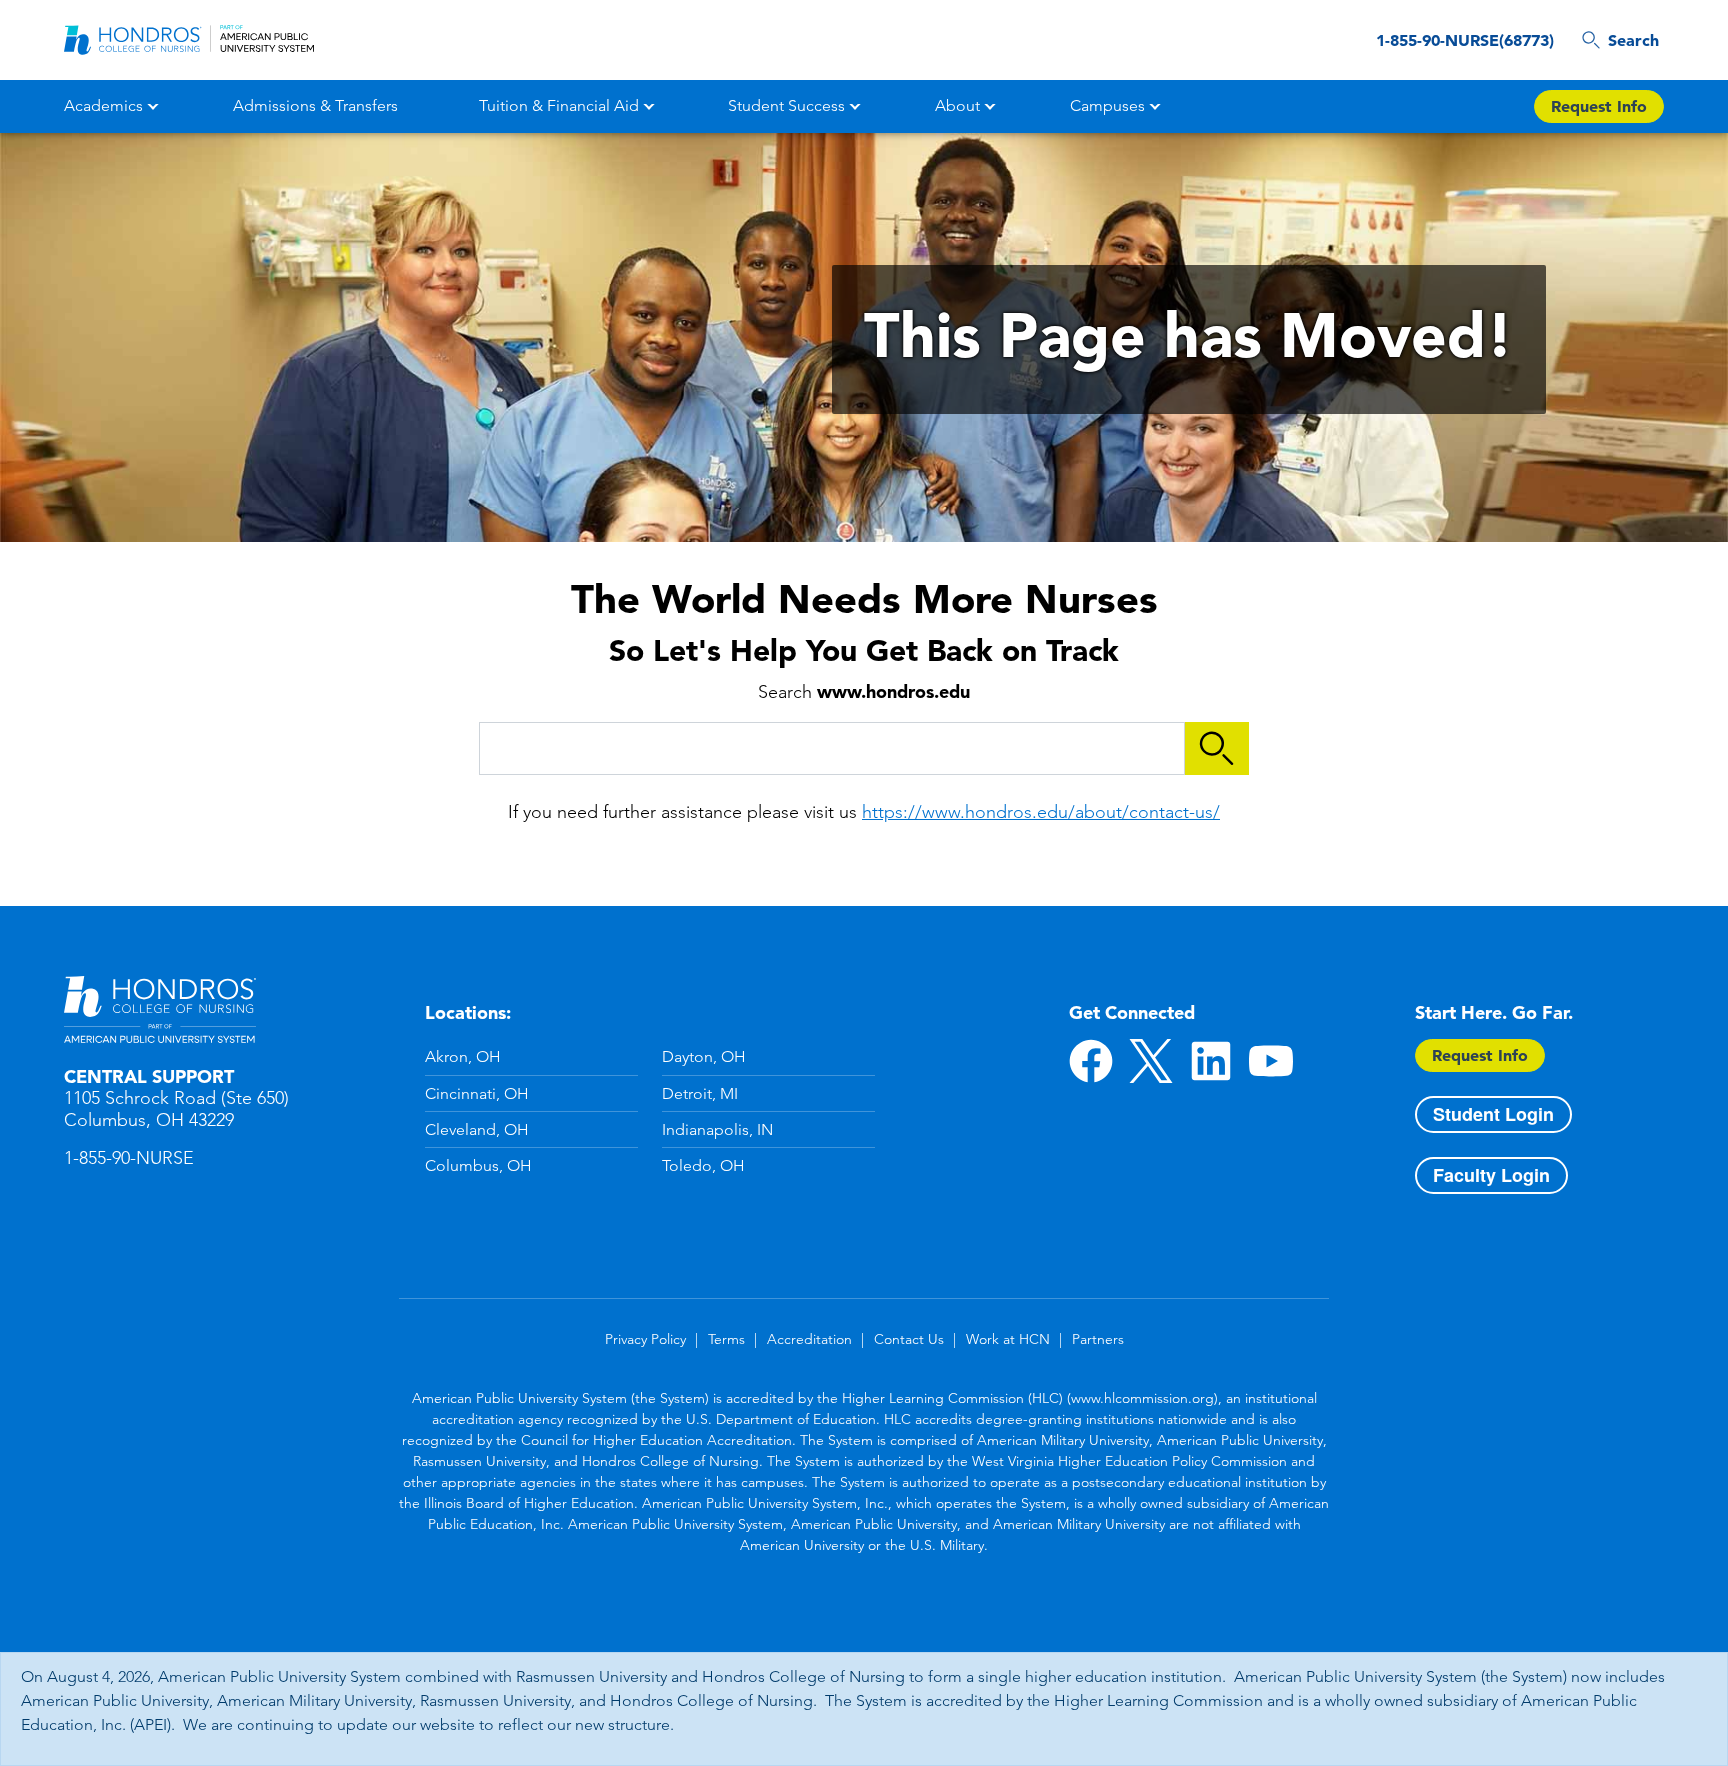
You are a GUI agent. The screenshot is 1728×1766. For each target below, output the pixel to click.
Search (1633, 40)
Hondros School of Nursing (160, 1010)
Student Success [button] (786, 105)
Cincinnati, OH (477, 1093)
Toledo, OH (703, 1165)
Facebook (1091, 1061)
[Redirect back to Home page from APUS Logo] (189, 40)
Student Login (1493, 1114)
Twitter (1151, 1061)
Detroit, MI (700, 1093)
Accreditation (809, 1339)
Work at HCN (1008, 1339)
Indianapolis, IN (717, 1129)
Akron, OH (463, 1056)
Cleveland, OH (477, 1129)
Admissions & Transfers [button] (315, 105)
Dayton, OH (704, 1056)
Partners (1098, 1339)
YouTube (1271, 1061)
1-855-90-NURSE (129, 1158)
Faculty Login (1491, 1175)
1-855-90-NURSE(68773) (1465, 40)
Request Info (1599, 106)
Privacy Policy (645, 1339)
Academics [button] (103, 105)
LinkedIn (1211, 1061)
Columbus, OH (478, 1165)
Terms (726, 1339)
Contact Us (909, 1339)
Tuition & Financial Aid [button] (559, 105)
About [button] (957, 105)
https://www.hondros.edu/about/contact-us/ (1041, 812)
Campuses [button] (1107, 105)
